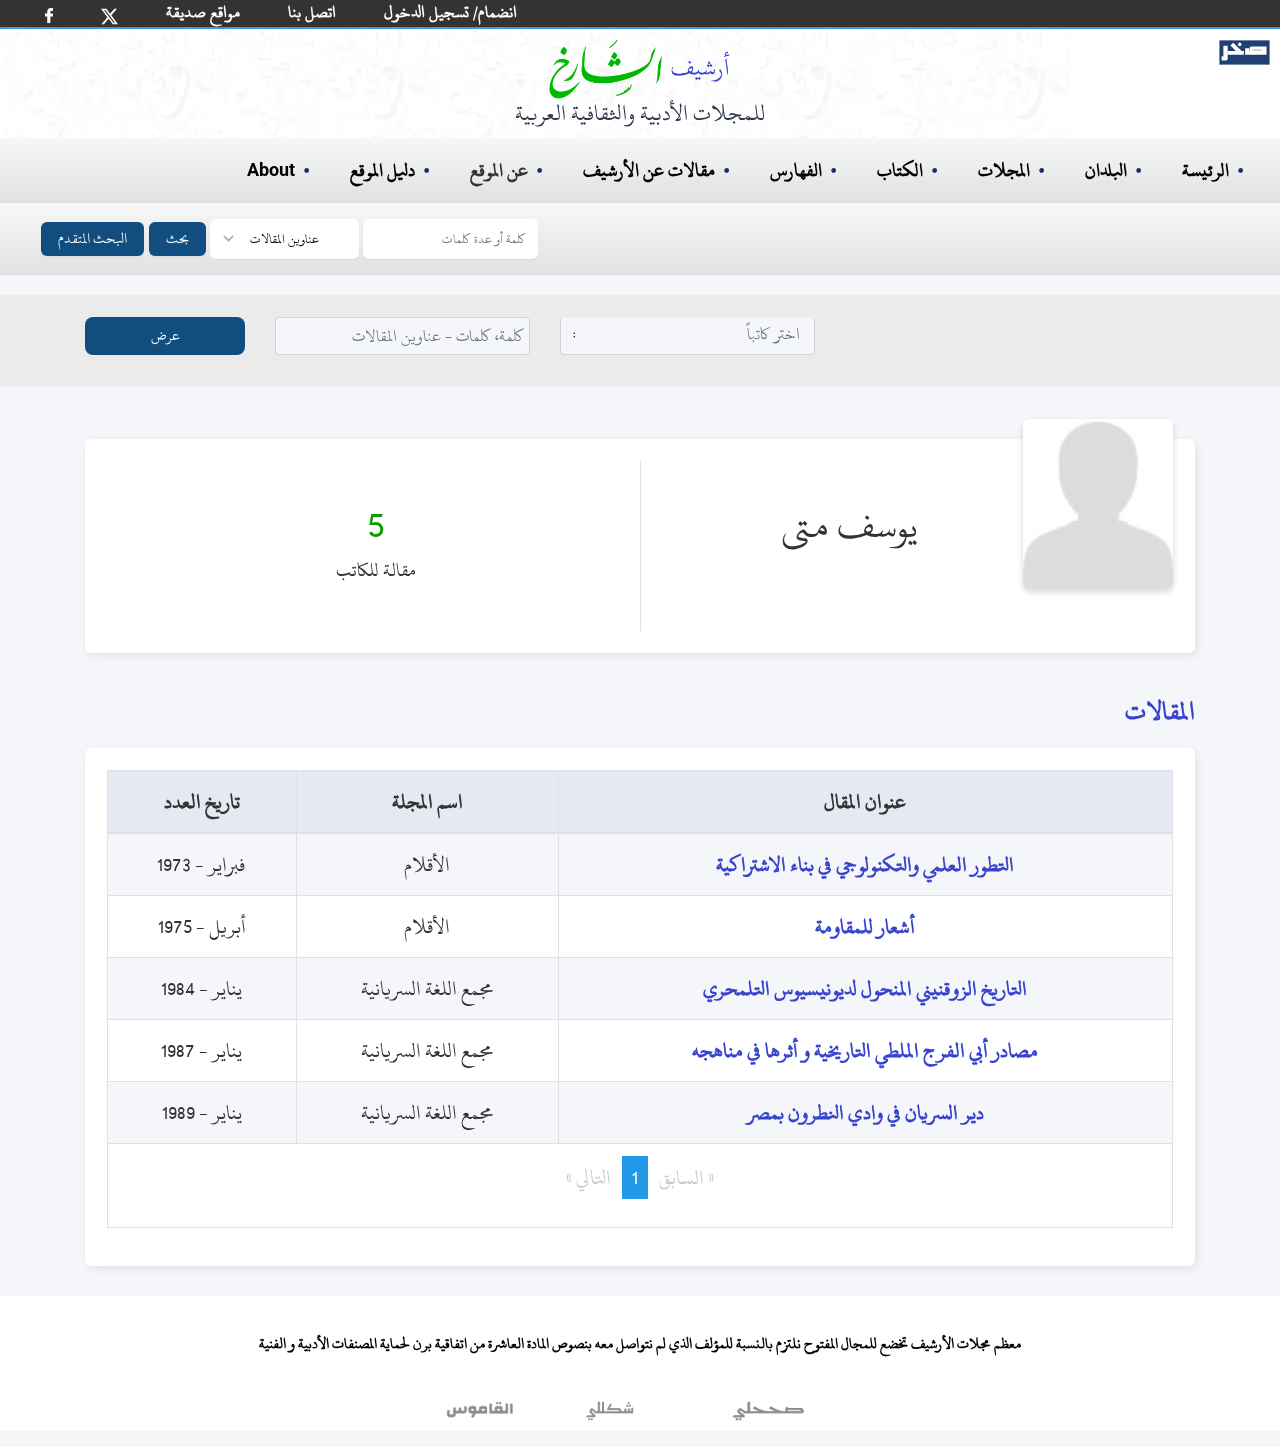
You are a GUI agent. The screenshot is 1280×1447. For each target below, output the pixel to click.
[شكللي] (610, 1416)
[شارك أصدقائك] (49, 15)
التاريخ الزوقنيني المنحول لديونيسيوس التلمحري (865, 988)
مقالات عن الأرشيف (649, 170)
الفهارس (796, 170)
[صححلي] (768, 1416)
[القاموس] (482, 1416)
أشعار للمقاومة (865, 926)
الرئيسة (1205, 170)
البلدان (1106, 170)
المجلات (1004, 170)
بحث (177, 238)
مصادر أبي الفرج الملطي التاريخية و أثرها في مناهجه (865, 1050)
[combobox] (688, 334)
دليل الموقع (382, 170)
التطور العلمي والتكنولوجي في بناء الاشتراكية (865, 864)
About (271, 171)
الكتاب (900, 170)
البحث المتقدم (92, 238)
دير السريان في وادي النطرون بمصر (865, 1112)
